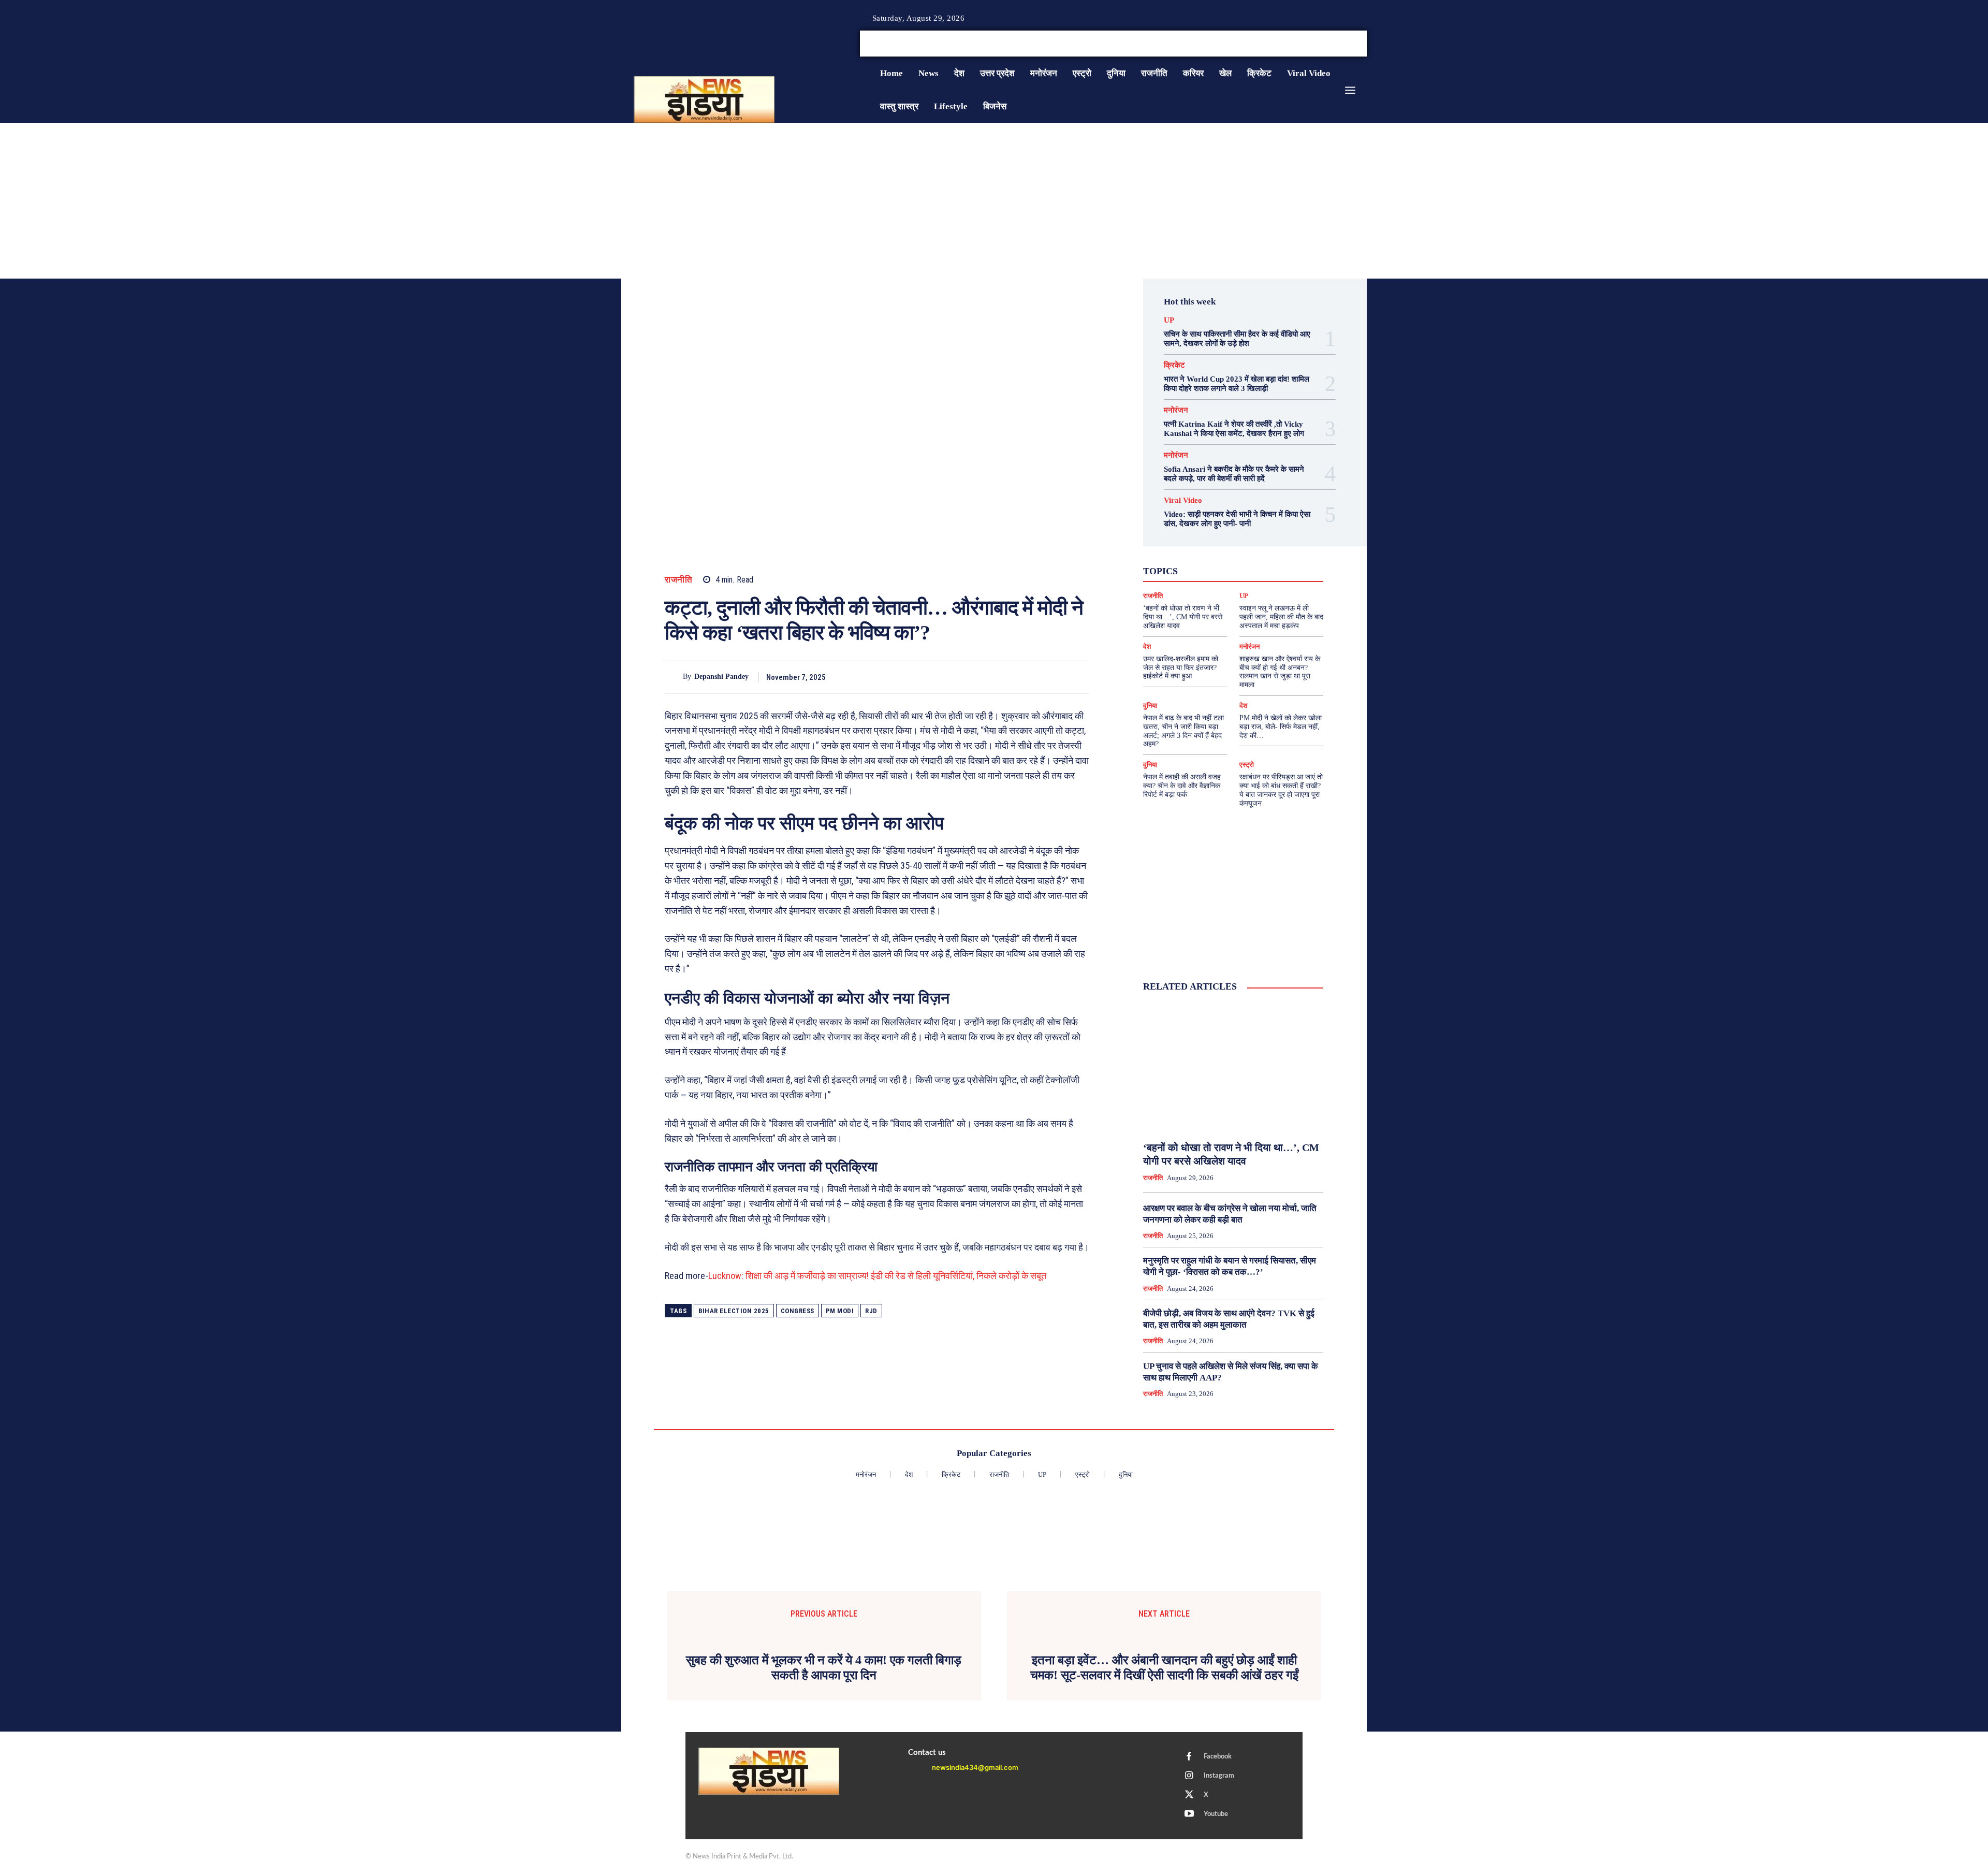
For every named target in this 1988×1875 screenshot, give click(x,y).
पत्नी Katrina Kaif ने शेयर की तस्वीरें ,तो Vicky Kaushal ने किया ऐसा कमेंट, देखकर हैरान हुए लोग (1234, 429)
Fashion (1210, 542)
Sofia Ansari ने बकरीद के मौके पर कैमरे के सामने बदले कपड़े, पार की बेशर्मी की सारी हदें (1234, 474)
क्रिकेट (1174, 365)
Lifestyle (1280, 542)
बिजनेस (1276, 570)
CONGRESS (798, 1311)
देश (1249, 570)
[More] (1078, 677)
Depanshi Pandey (721, 677)
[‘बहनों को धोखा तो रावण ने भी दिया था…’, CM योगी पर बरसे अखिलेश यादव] (1233, 1067)
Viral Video (1183, 500)
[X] (1350, 44)
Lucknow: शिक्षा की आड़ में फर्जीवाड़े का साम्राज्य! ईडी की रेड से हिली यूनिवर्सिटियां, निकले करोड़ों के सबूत (877, 1276)
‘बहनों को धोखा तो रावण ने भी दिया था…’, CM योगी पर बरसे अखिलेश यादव (1183, 617)
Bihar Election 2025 (734, 1311)
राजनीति (678, 580)
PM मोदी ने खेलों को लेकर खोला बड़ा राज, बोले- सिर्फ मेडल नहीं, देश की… (1281, 727)
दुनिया (1224, 570)
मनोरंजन (1176, 410)
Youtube (1216, 1814)
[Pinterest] (1006, 677)
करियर (1256, 560)
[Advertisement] (994, 201)
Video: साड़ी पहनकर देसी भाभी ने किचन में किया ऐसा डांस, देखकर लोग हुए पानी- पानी (1237, 519)
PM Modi (840, 1311)
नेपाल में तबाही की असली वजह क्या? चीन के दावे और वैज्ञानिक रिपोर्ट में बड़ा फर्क (1182, 786)
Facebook (1218, 1757)
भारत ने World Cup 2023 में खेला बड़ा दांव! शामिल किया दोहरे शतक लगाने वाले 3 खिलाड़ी (1237, 384)
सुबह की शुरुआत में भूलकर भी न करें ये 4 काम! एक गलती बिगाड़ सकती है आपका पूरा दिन (824, 1668)
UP (1169, 320)
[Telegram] (1054, 677)
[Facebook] (1325, 44)
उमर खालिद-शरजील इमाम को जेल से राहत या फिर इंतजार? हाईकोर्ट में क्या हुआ (1181, 668)
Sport (1263, 551)
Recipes (1231, 551)
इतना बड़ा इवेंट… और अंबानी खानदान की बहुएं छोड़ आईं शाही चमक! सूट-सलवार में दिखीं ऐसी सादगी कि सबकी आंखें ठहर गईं (1164, 1668)
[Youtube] (1363, 44)
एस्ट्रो (1226, 560)
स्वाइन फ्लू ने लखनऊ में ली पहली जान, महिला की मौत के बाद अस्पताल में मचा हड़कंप (1281, 617)
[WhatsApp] (1030, 677)
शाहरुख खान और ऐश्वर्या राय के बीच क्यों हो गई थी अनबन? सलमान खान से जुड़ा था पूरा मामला (1280, 672)
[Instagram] (1338, 44)
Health (1244, 542)
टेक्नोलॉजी (1189, 570)
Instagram (1219, 1776)
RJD (871, 1311)
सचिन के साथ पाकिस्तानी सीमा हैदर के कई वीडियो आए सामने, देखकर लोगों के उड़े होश (1237, 339)
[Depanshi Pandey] (674, 677)
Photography (1187, 551)
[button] (1288, 43)
